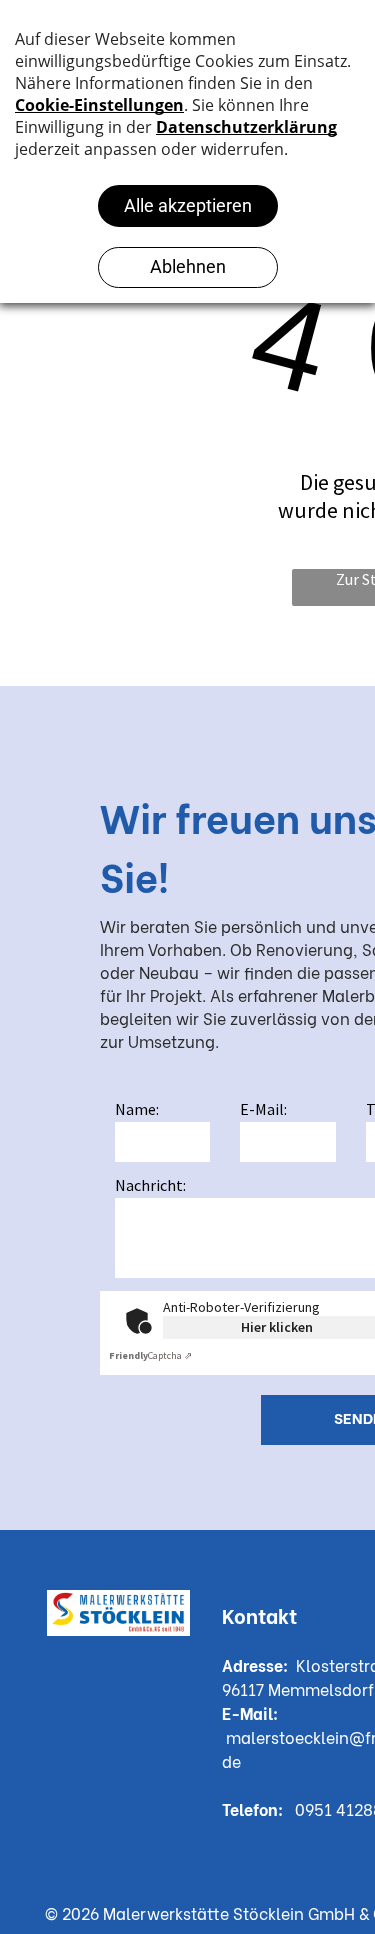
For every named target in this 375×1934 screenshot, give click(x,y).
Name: (137, 1109)
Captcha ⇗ (150, 1355)
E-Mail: (263, 1109)
